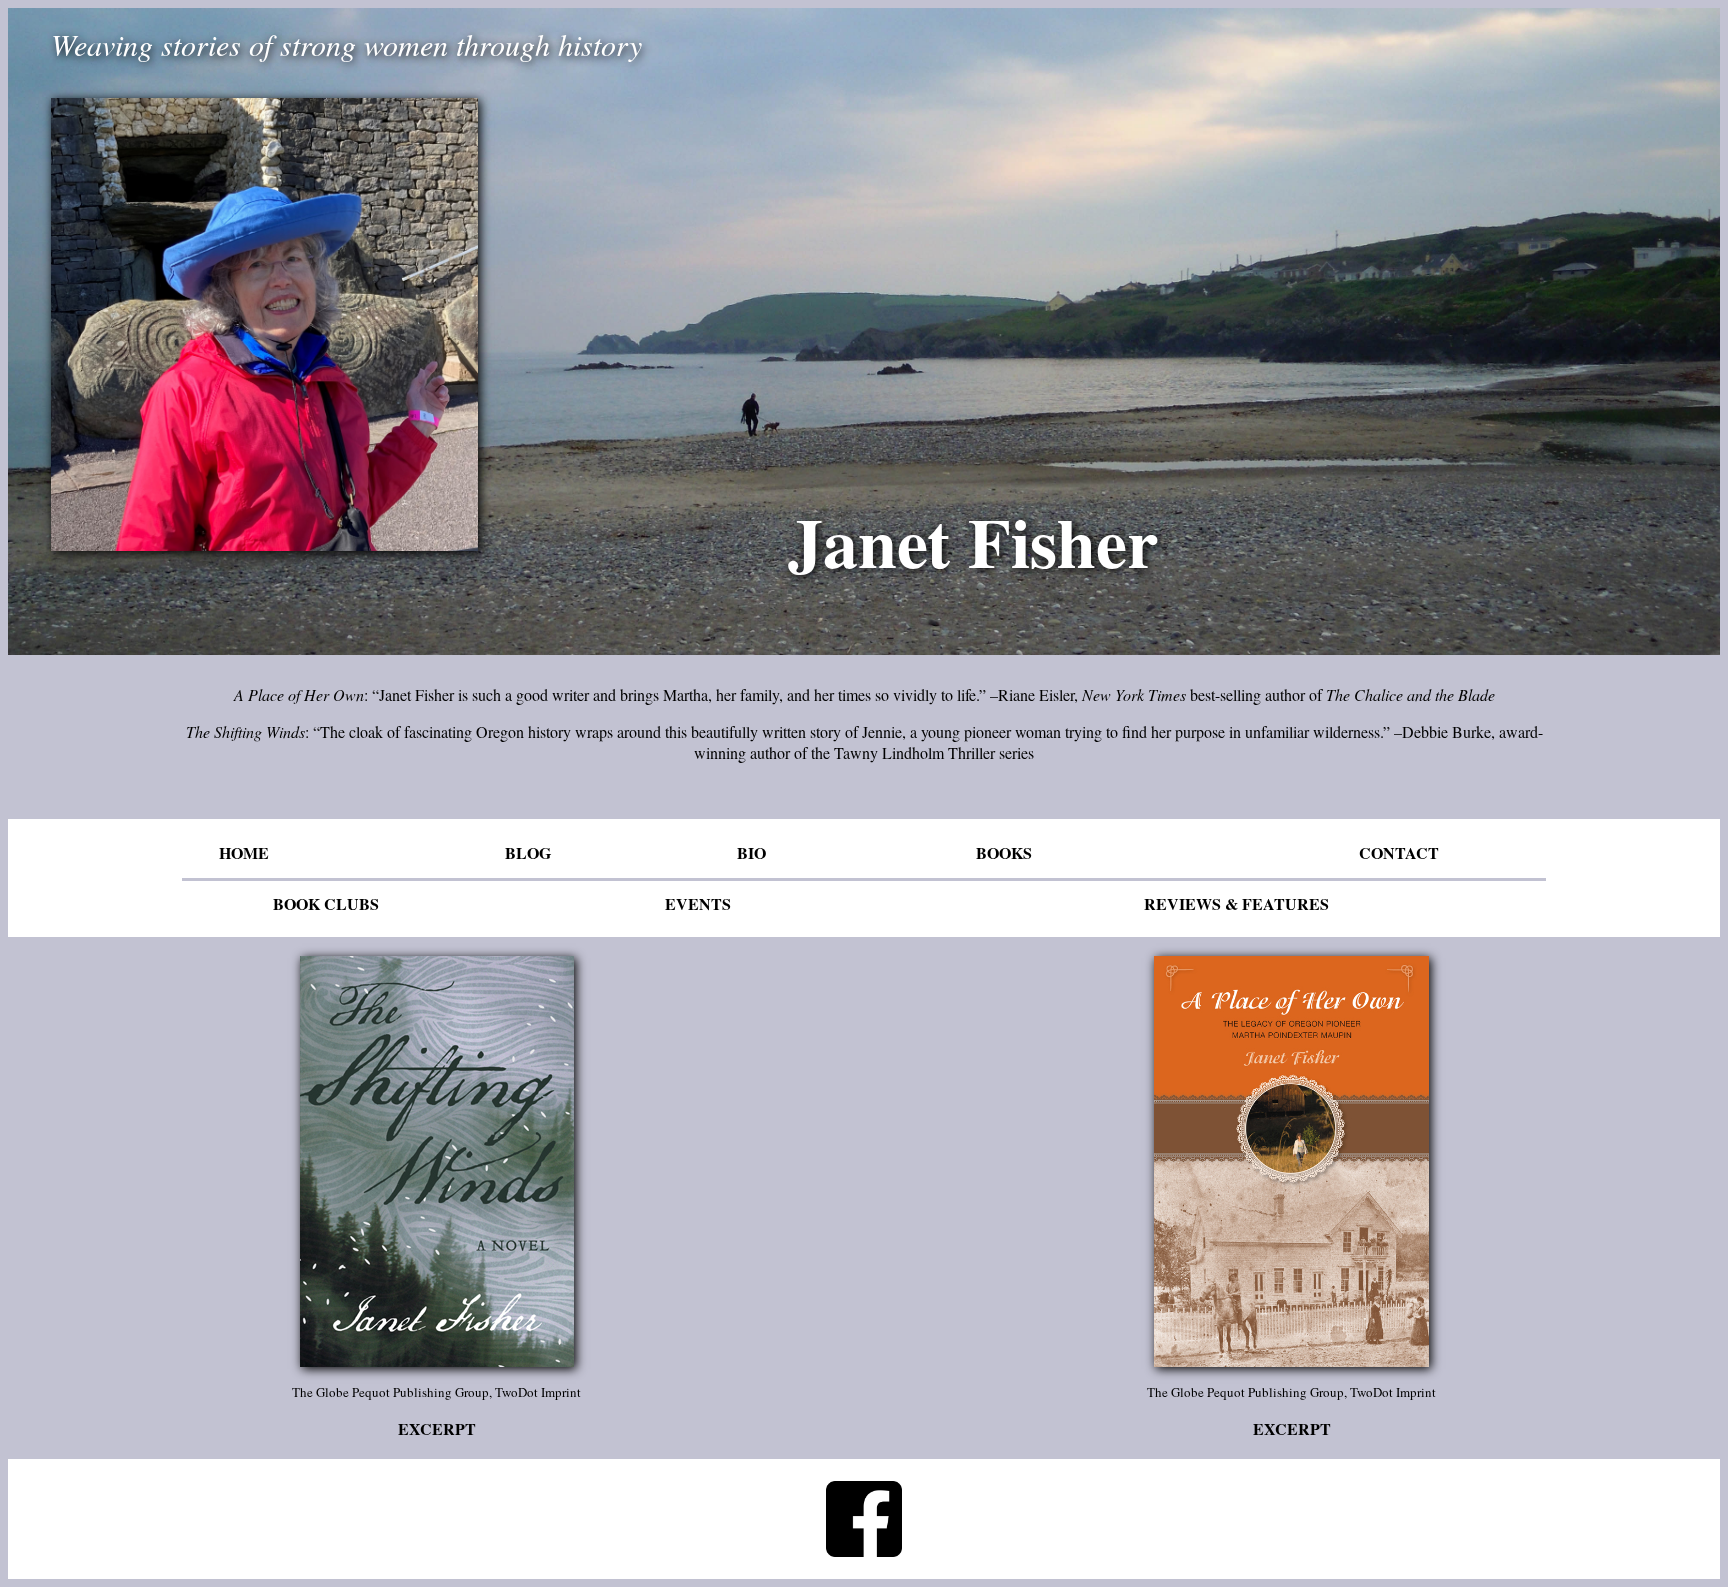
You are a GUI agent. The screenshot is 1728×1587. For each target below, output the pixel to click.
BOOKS (1004, 852)
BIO (751, 852)
